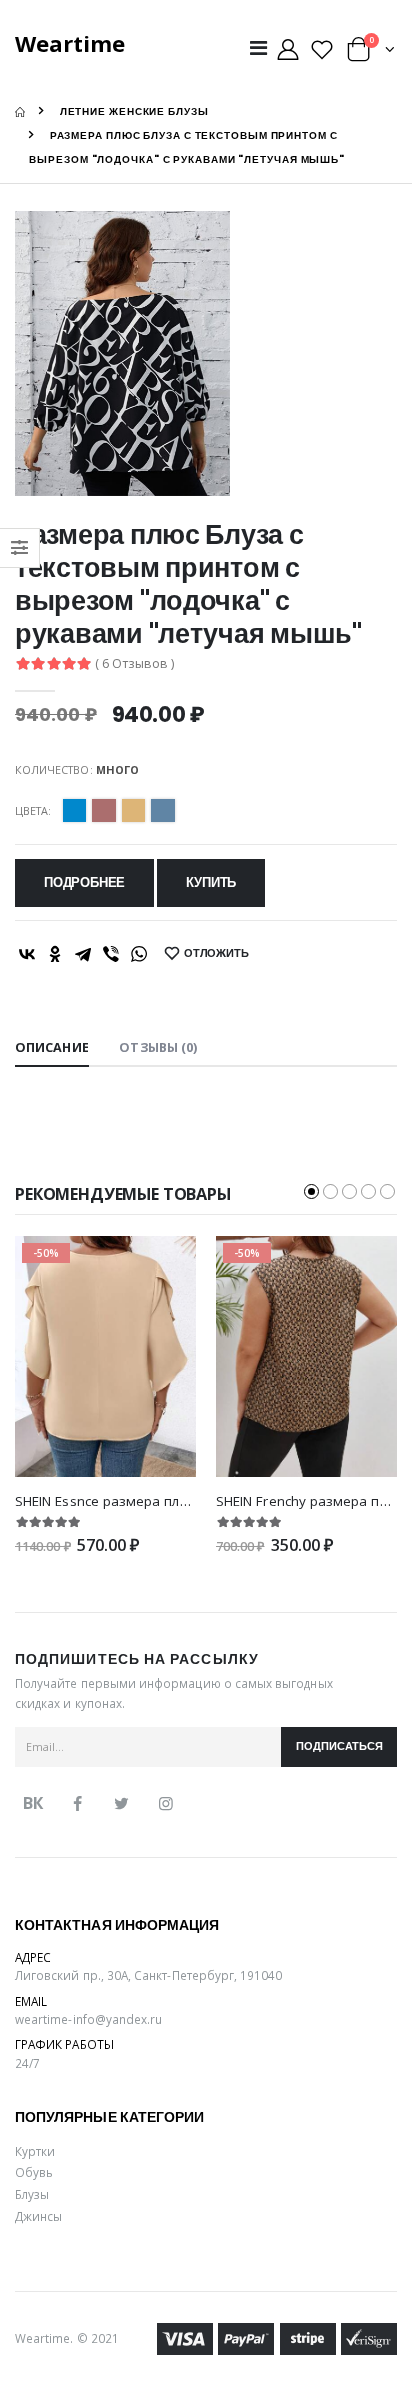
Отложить (216, 953)
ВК (33, 1803)
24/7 (27, 2063)
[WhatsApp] (139, 954)
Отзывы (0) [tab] (158, 1047)
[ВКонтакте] (27, 954)
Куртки (35, 2151)
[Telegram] (83, 954)
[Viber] (111, 954)
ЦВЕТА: (33, 810)
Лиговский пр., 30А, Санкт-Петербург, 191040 (149, 1975)
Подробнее (84, 882)
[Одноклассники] (55, 954)
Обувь (34, 2172)
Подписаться (339, 1746)
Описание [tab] (52, 1047)
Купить (211, 882)
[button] (371, 53)
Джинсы (38, 2216)
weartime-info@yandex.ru (88, 2019)
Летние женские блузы (134, 111)
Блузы (32, 2194)
